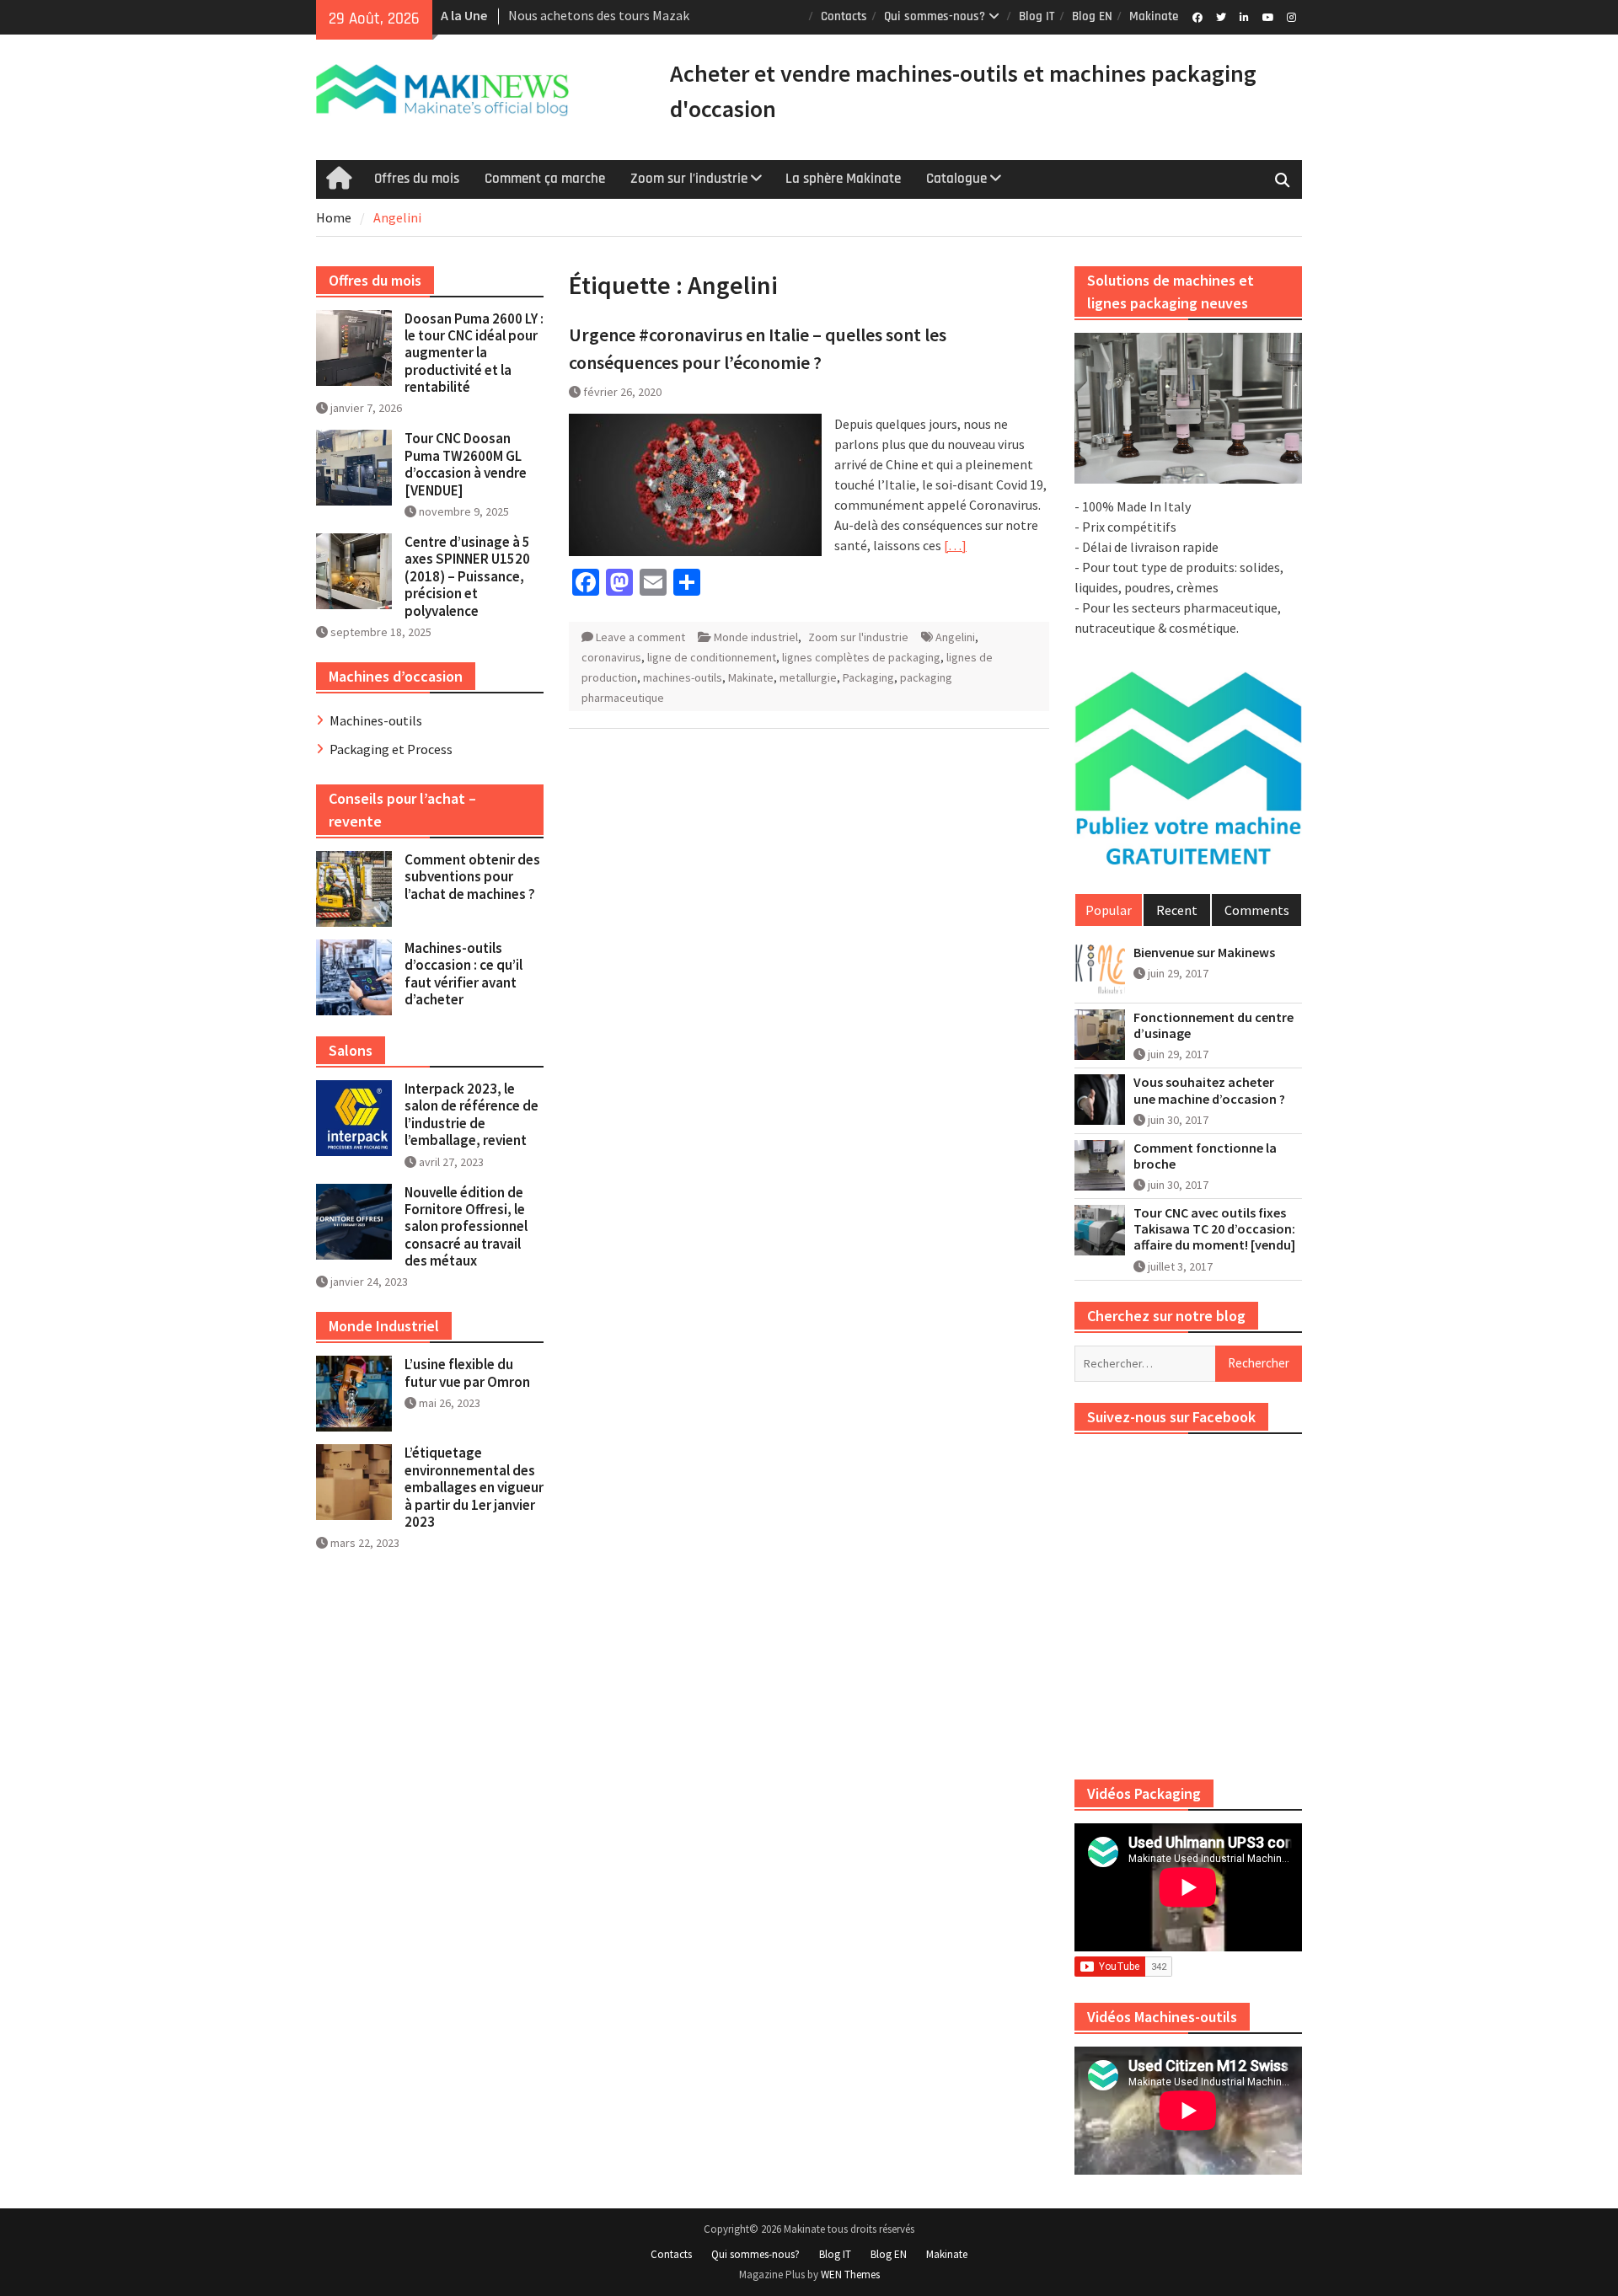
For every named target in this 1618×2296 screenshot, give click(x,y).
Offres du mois (417, 179)
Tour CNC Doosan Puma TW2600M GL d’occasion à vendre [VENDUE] (466, 464)
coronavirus (611, 657)
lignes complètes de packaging (861, 657)
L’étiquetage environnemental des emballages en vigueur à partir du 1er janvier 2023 (474, 1487)
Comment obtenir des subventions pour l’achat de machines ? (472, 877)
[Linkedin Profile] (1244, 16)
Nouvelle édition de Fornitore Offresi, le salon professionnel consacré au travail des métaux (466, 1227)
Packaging (868, 677)
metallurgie (808, 677)
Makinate (1154, 16)
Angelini (955, 637)
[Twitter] (1221, 16)
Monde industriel (756, 637)
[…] (955, 545)
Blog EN (1092, 16)
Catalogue (956, 179)
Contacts (844, 16)
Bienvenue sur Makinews (1204, 953)
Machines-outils (376, 720)
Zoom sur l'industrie (858, 637)
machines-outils (683, 677)
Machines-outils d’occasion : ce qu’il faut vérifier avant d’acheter (463, 974)
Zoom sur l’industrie (689, 179)
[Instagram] (1291, 16)
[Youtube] (1268, 16)
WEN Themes (850, 2275)
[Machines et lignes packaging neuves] (1188, 409)
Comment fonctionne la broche (1205, 1156)
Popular (1109, 910)
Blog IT (1037, 16)
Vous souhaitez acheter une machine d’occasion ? (1209, 1090)
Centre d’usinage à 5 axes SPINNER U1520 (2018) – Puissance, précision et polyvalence (467, 576)
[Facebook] (1197, 16)
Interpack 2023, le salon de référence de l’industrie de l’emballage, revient (471, 1114)
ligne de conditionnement (712, 657)
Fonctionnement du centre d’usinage (1213, 1025)
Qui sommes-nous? (935, 16)
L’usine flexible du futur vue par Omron (467, 1373)
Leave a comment (640, 637)
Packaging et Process (391, 749)
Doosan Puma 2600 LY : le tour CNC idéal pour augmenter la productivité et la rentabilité (474, 353)
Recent (1177, 910)
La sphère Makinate (843, 179)
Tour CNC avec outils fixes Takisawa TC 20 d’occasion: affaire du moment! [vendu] (1214, 1229)
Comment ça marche (545, 179)
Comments (1257, 910)
